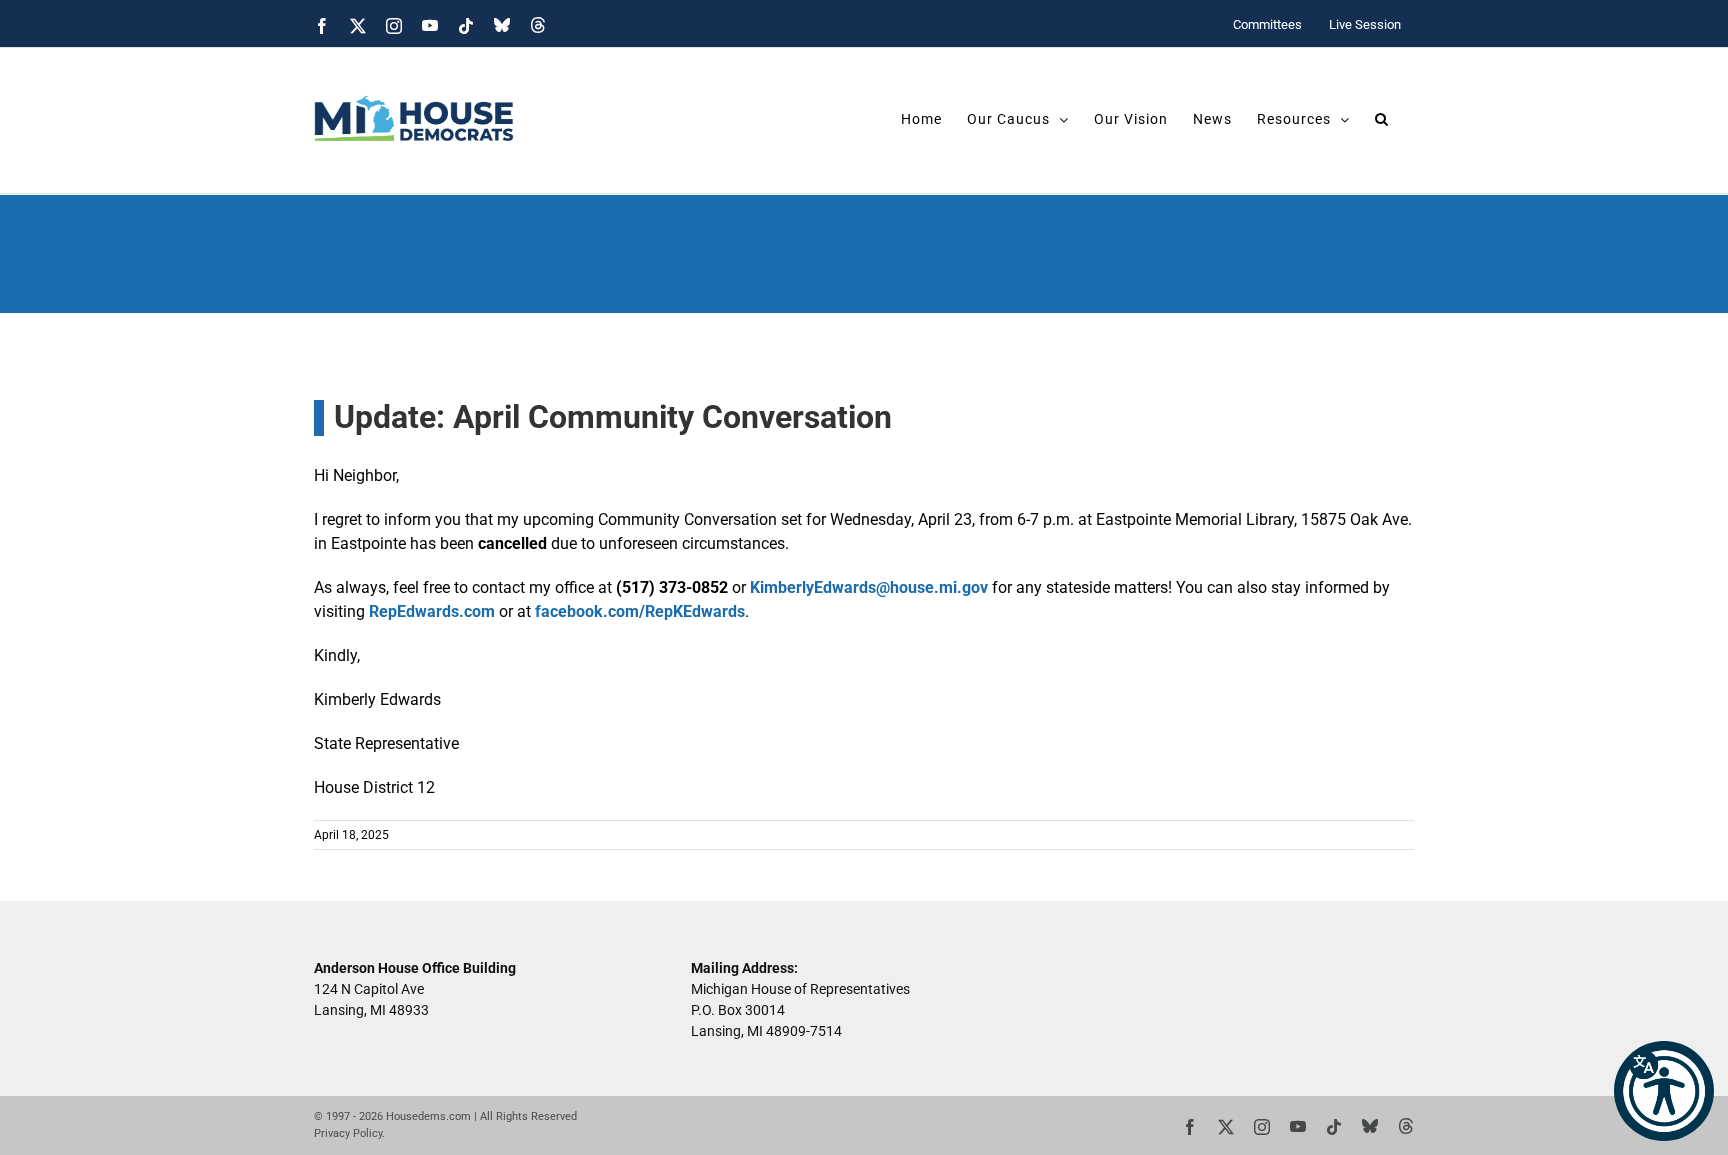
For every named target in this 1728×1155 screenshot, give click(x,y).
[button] (1664, 1091)
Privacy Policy (348, 1133)
